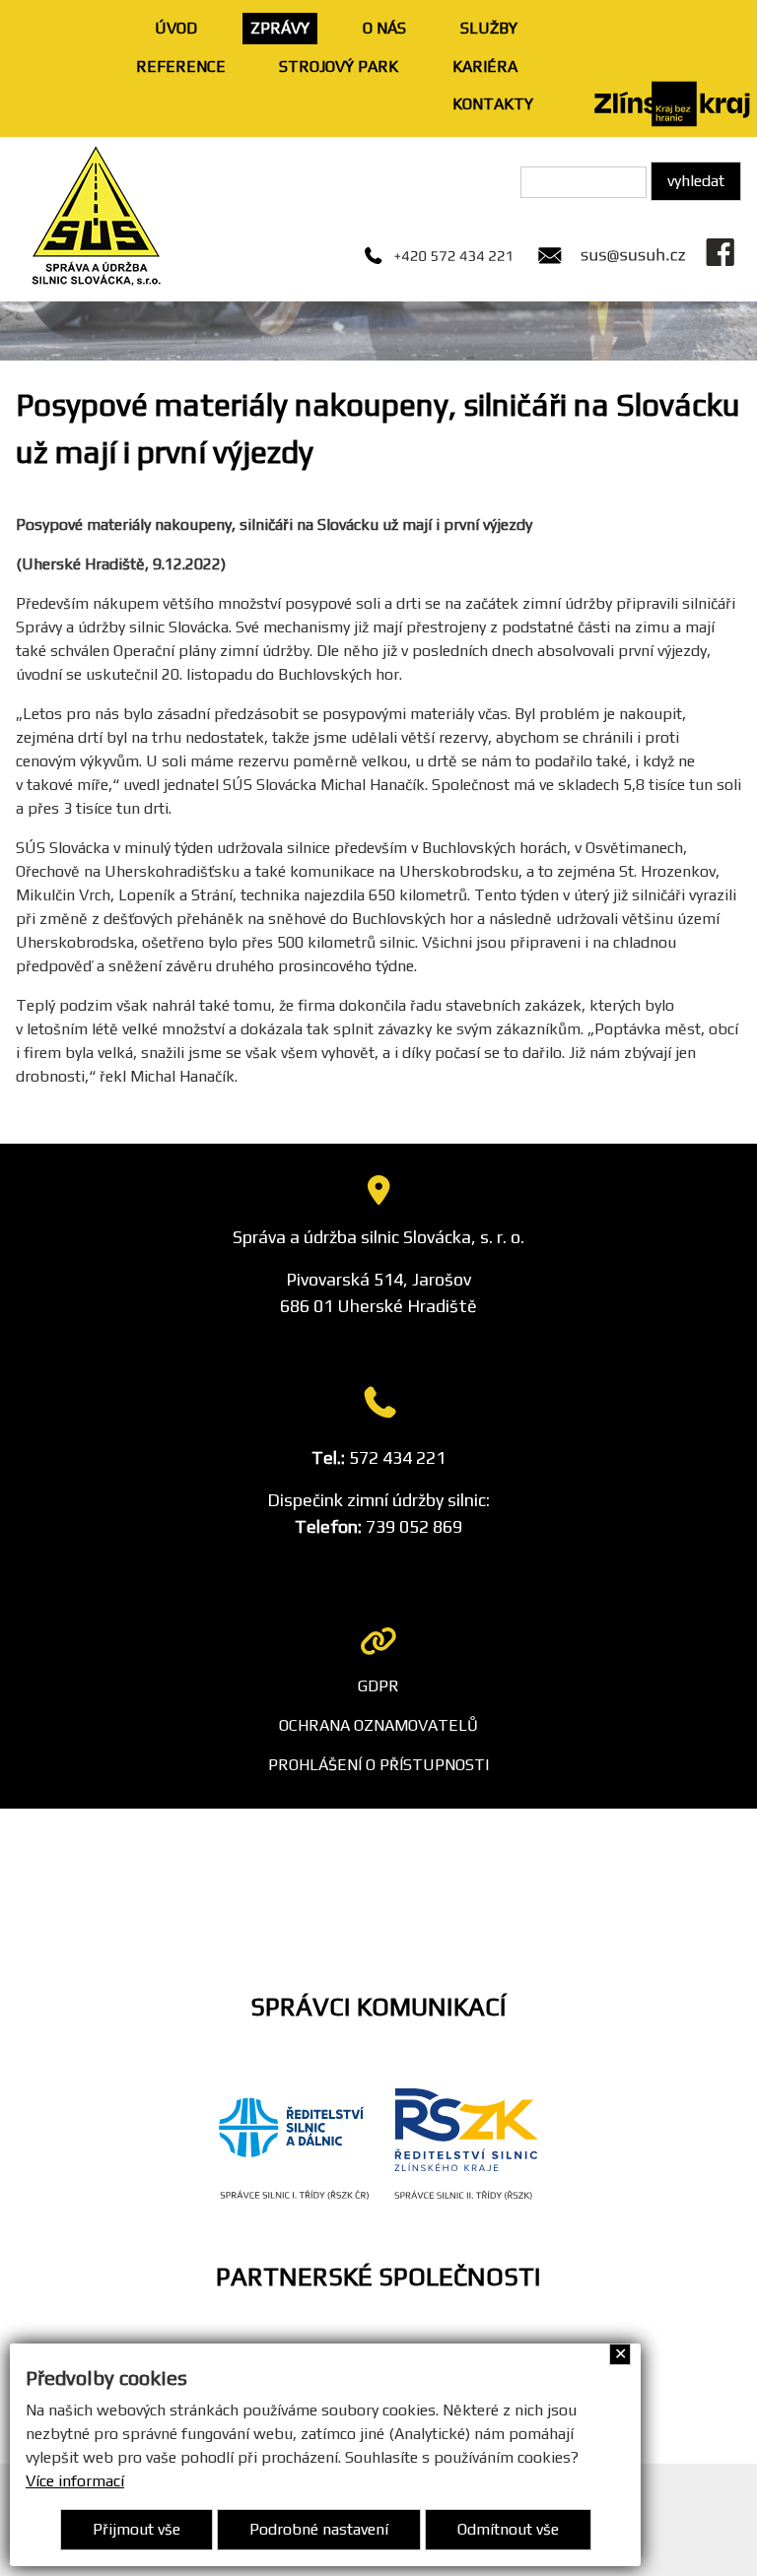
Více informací (75, 2481)
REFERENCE (181, 66)
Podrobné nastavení (319, 2529)
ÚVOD (176, 28)
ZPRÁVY (280, 28)
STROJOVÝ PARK (339, 66)
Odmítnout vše (508, 2529)
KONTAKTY (493, 104)
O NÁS (384, 28)
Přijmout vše (137, 2529)
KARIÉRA (485, 66)
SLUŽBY (489, 28)
